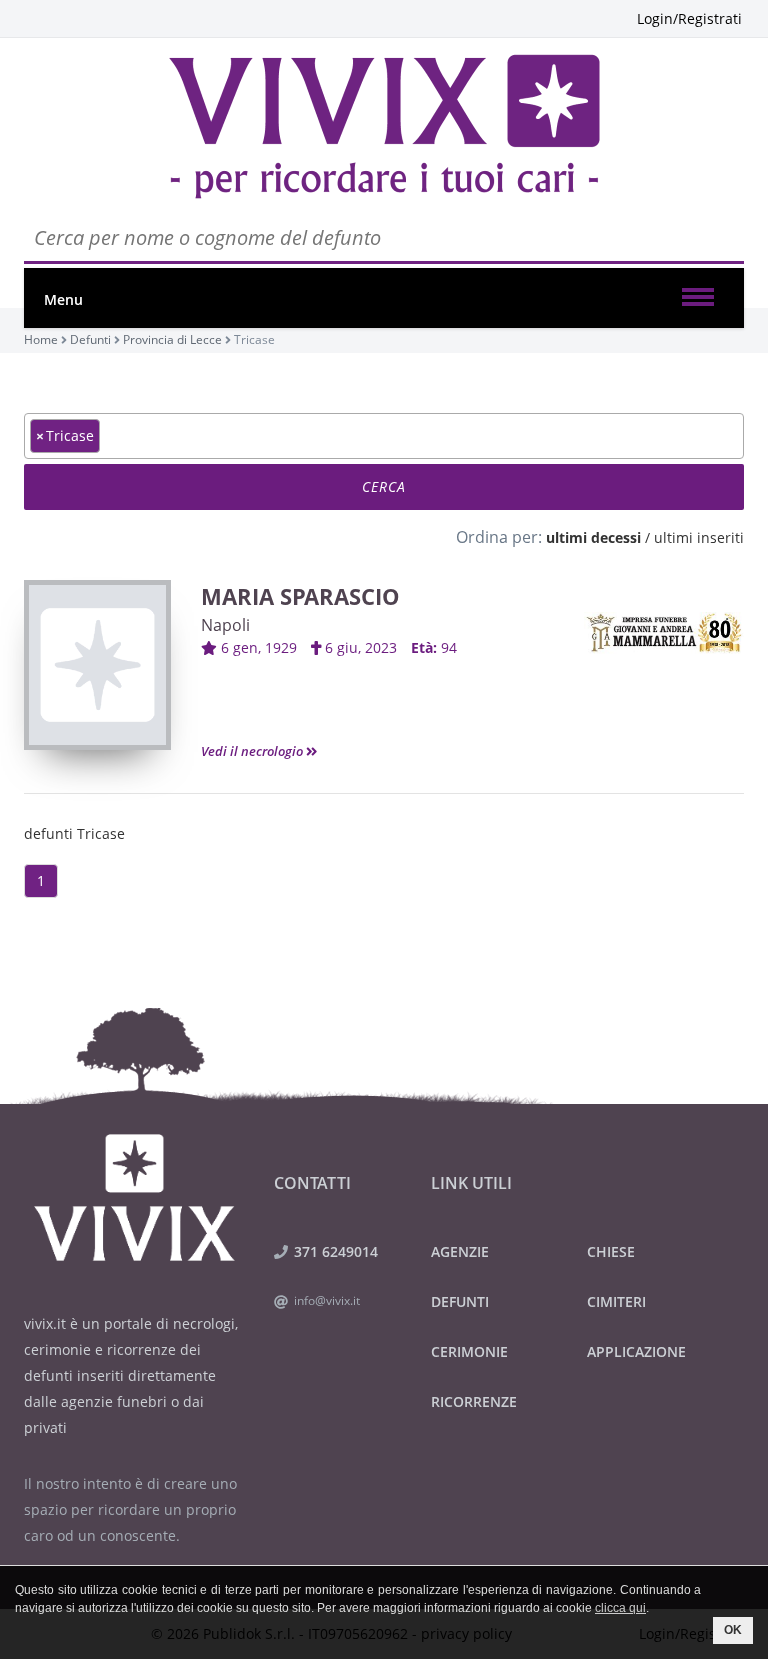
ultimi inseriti (699, 537)
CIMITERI (616, 1301)
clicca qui (620, 1608)
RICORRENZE (474, 1401)
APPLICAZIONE (636, 1351)
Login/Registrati (689, 18)
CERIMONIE (469, 1351)
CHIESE (611, 1251)
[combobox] (384, 436)
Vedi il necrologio (253, 751)
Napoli (225, 625)
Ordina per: (499, 537)
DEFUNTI (460, 1301)
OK (733, 1630)
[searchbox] (110, 435)
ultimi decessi (593, 537)
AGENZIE (460, 1251)
